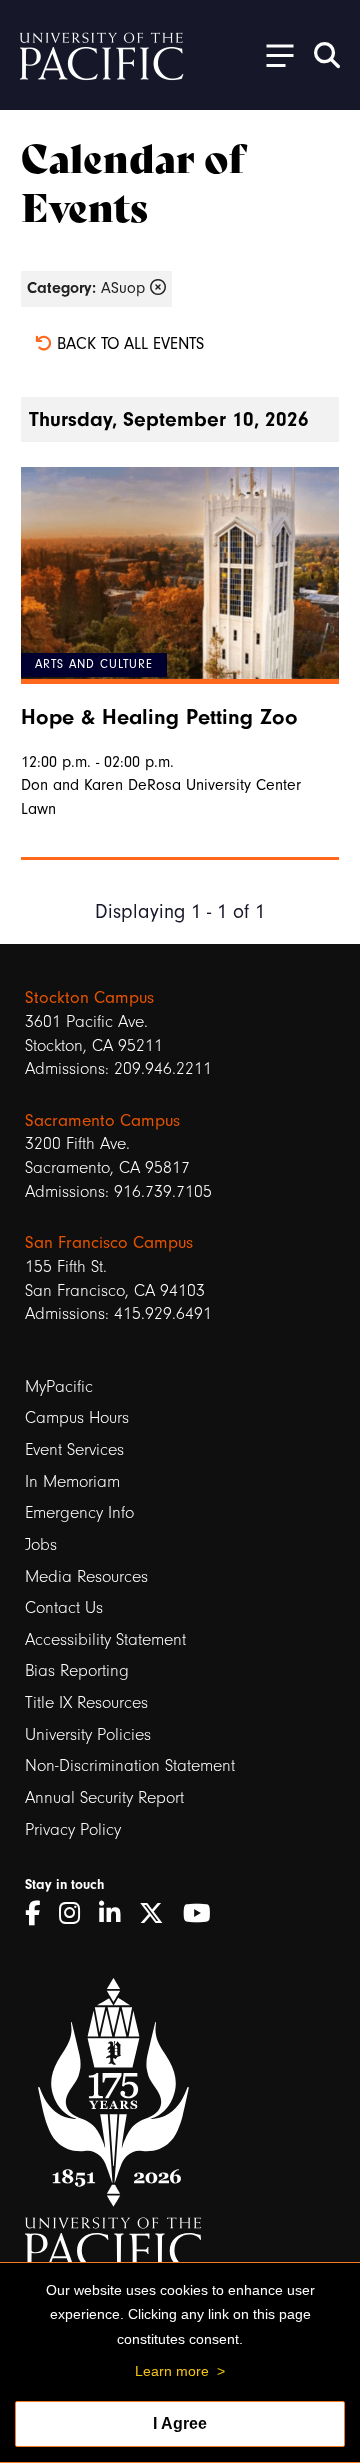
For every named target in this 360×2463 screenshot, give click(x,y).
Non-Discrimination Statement (130, 1765)
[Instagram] (76, 1914)
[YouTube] (204, 1914)
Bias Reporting (77, 1670)
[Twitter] (158, 1914)
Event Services (74, 1449)
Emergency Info (79, 1512)
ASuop (88, 288)
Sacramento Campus (102, 1120)
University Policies (88, 1734)
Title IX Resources (86, 1702)
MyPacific (59, 1386)
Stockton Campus (89, 997)
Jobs (41, 1544)
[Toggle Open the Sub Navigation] (273, 54)
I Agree (180, 2423)
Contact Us (64, 1607)
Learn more (172, 2371)
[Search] (327, 55)
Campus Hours (77, 1417)
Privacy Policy (73, 1829)
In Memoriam (72, 1481)
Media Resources (86, 1576)
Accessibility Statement (105, 1639)
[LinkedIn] (116, 1914)
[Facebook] (39, 1914)
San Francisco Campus (109, 1242)
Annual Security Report (104, 1797)
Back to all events (128, 343)
